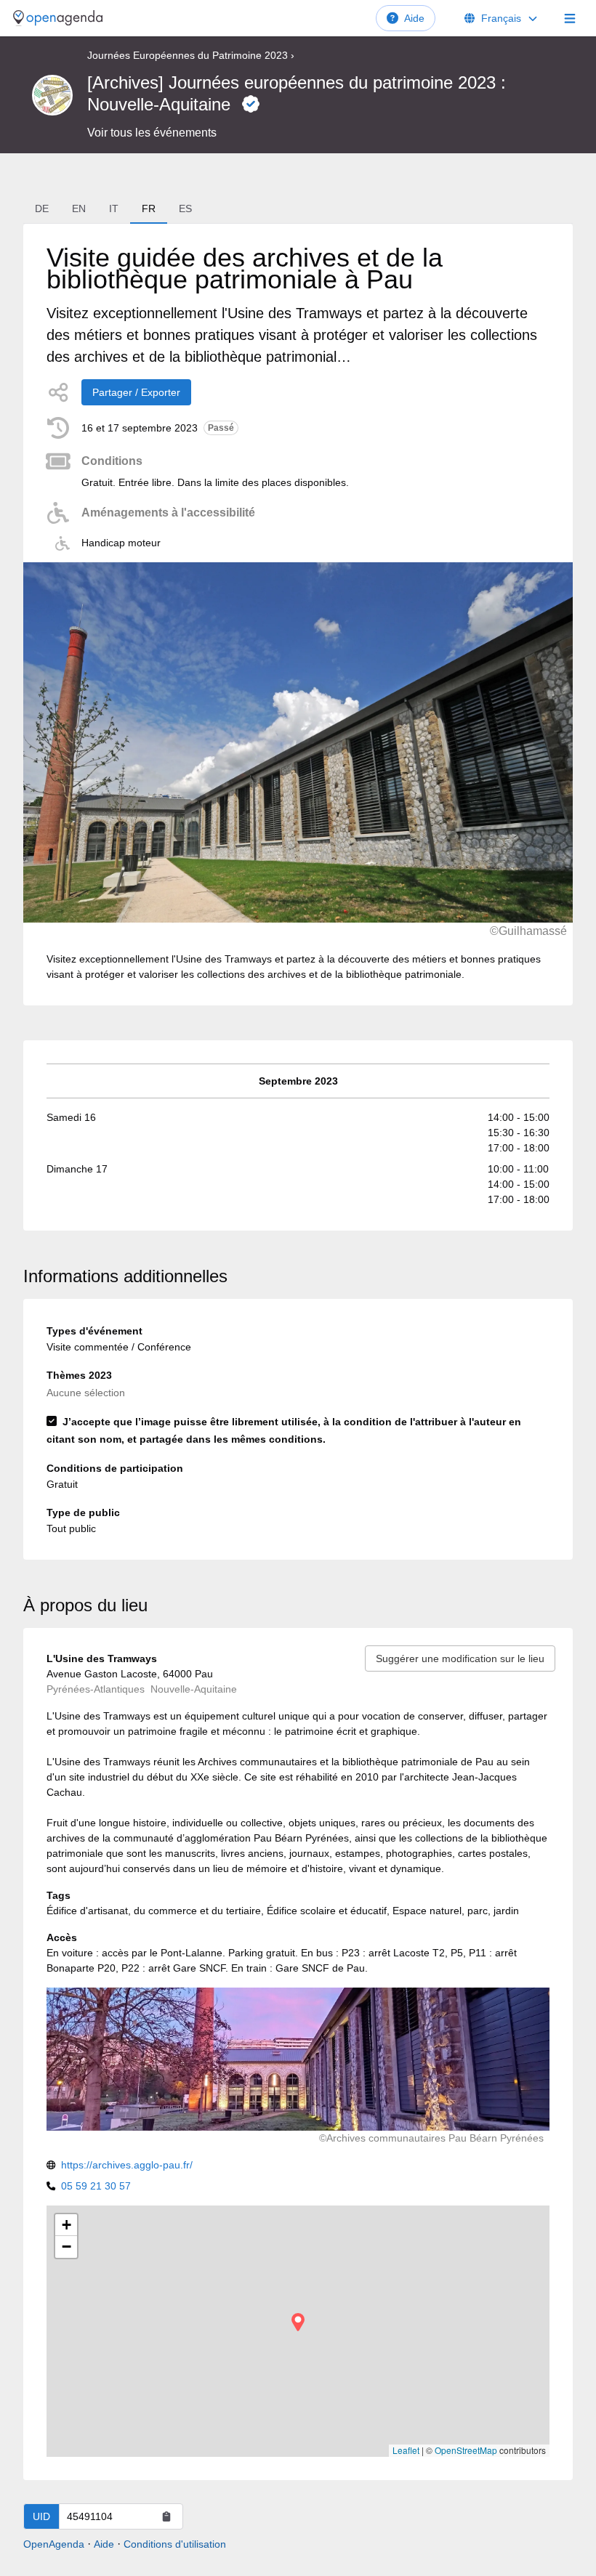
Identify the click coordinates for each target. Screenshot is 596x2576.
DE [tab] (42, 208)
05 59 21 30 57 (96, 2186)
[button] (298, 2322)
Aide (414, 18)
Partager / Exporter (136, 392)
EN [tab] (79, 208)
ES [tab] (185, 208)
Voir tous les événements (152, 133)
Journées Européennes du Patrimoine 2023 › (191, 55)
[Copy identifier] (166, 2516)
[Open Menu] (570, 18)
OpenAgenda (54, 2544)
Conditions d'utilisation (175, 2544)
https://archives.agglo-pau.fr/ (127, 2165)
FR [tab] (149, 208)
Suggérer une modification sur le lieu (460, 1658)
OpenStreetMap (466, 2450)
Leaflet (406, 2450)
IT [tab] (114, 208)
